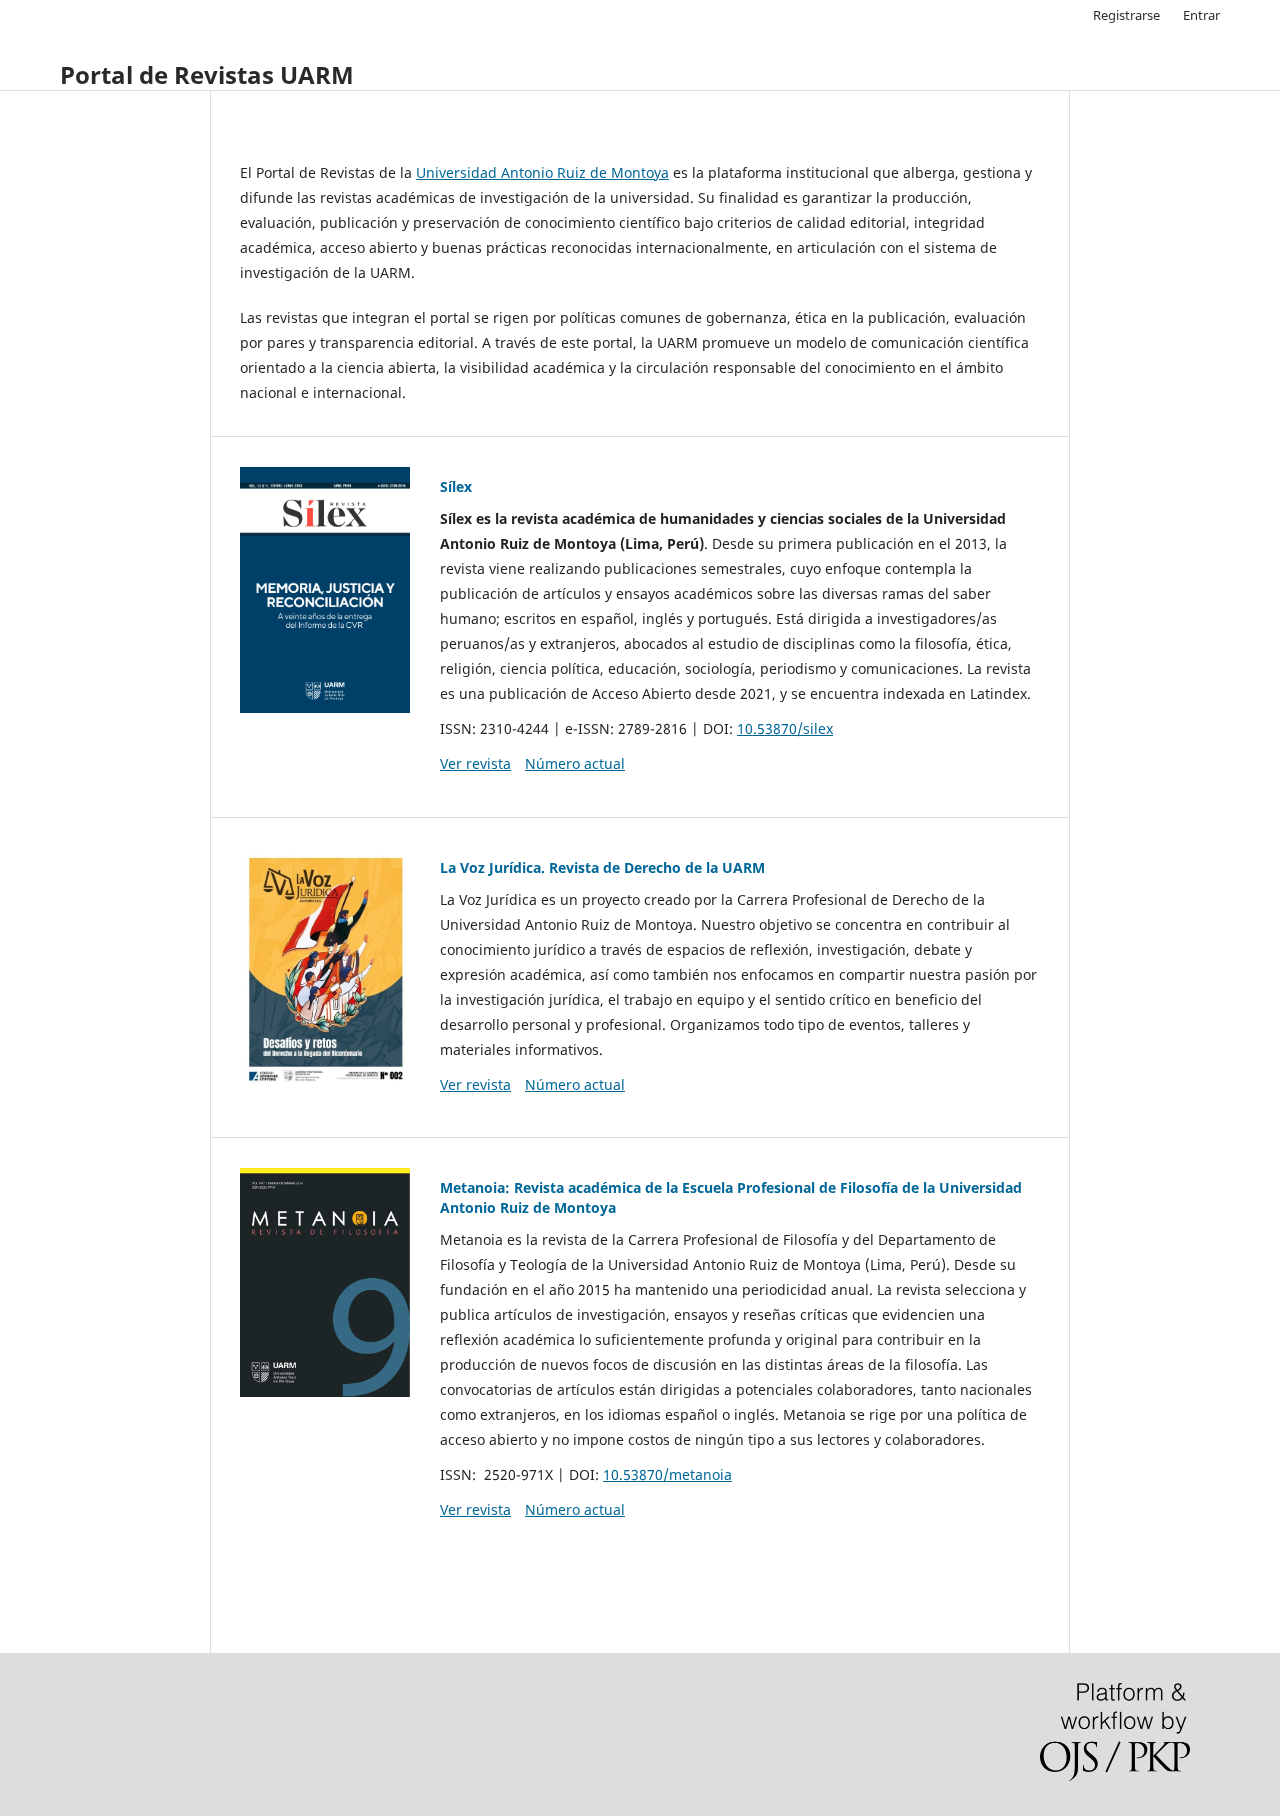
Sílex (456, 486)
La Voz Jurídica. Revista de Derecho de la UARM (602, 867)
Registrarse (1126, 15)
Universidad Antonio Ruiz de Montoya (542, 172)
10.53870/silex (785, 728)
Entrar (1201, 15)
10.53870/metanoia (667, 1474)
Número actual (575, 763)
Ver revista (475, 763)
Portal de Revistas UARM (207, 74)
